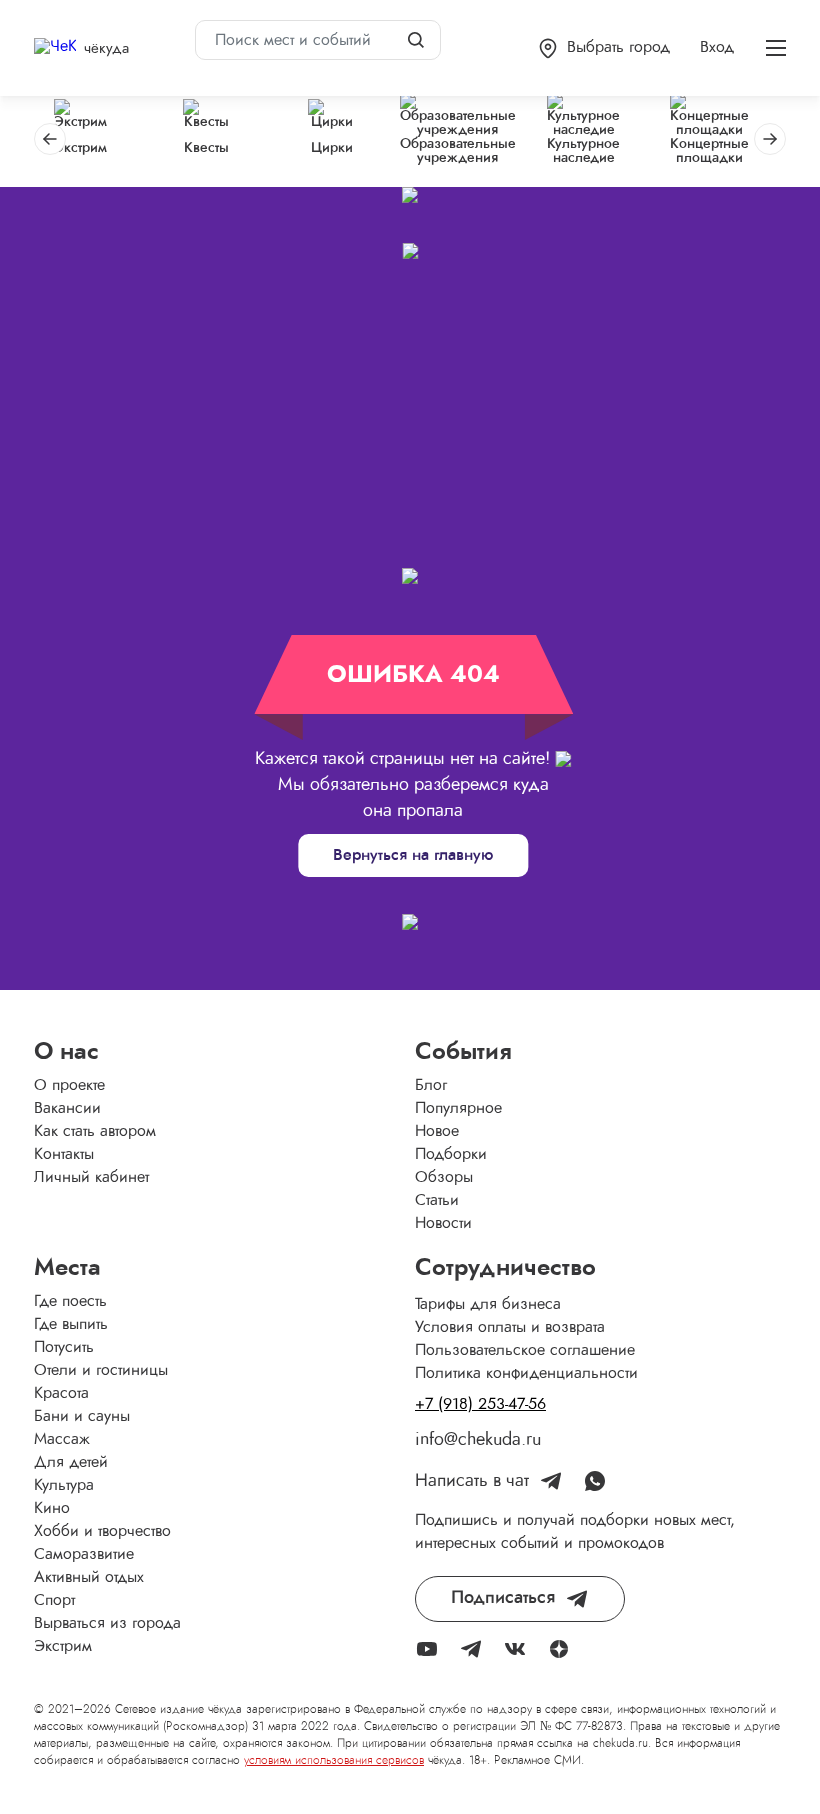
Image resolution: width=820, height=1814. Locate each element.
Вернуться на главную (413, 855)
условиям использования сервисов (334, 1760)
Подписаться (503, 1598)
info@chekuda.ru (478, 1440)
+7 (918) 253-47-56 (480, 1404)
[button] (604, 48)
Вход (717, 47)
